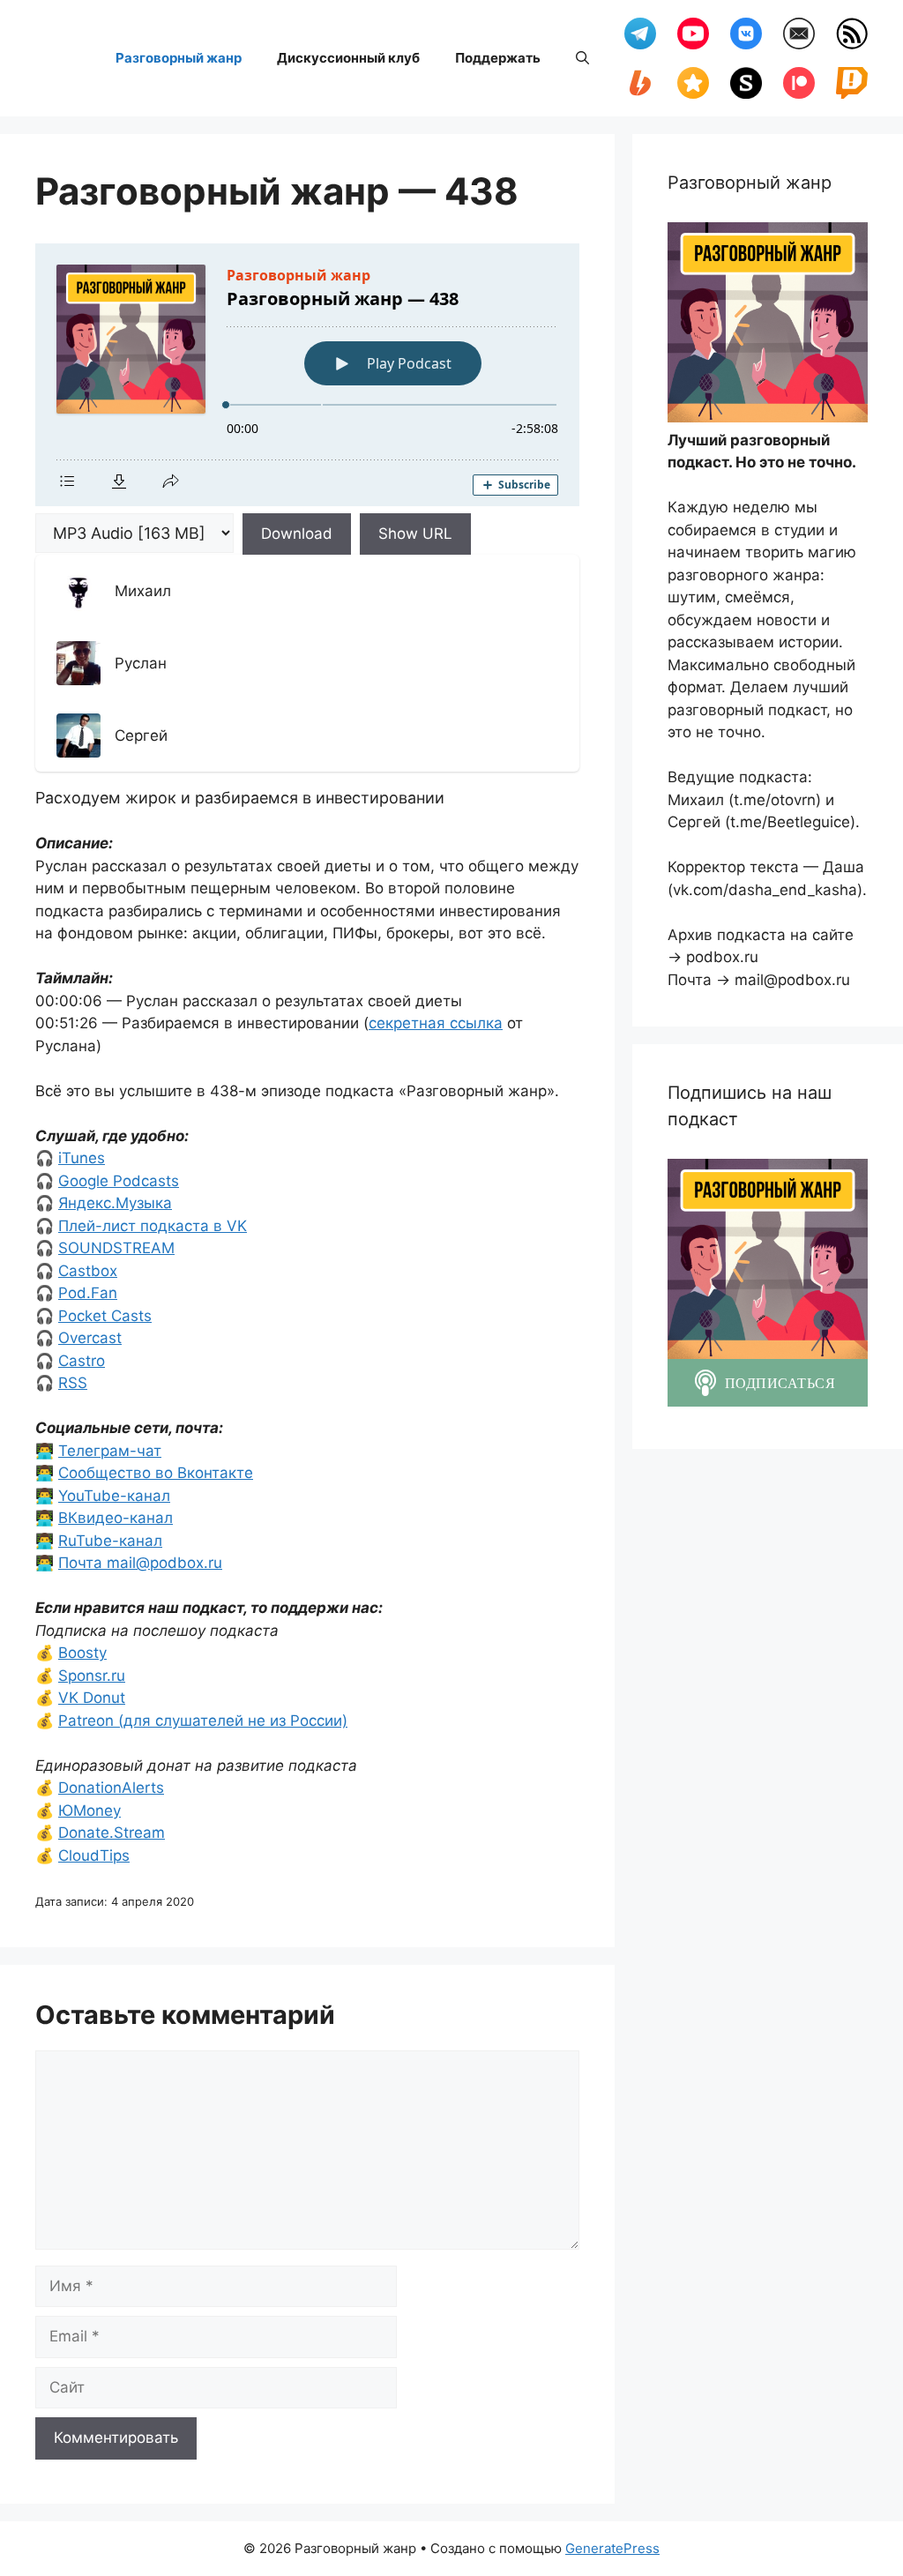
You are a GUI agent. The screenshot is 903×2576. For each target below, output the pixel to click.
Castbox (88, 1271)
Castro (82, 1361)
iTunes (82, 1158)
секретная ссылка (436, 1023)
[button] (582, 58)
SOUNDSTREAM (116, 1248)
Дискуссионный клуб (348, 58)
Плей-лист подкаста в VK (153, 1226)
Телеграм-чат (110, 1451)
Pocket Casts (105, 1316)
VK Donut (92, 1698)
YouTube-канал (114, 1496)
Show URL (415, 534)
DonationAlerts (111, 1788)
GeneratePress (612, 2548)
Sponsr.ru (92, 1676)
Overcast (90, 1338)
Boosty (82, 1653)
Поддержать (498, 58)
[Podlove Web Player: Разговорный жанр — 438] (307, 375)
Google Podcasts (119, 1181)
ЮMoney (90, 1811)
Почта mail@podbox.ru (140, 1563)
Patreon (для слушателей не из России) (203, 1721)
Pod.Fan (88, 1293)
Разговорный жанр (179, 58)
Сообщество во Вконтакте (156, 1473)
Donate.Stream (112, 1833)
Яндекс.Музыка (115, 1203)
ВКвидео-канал (116, 1518)
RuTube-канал (110, 1541)
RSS (73, 1383)
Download (297, 534)
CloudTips (94, 1855)
